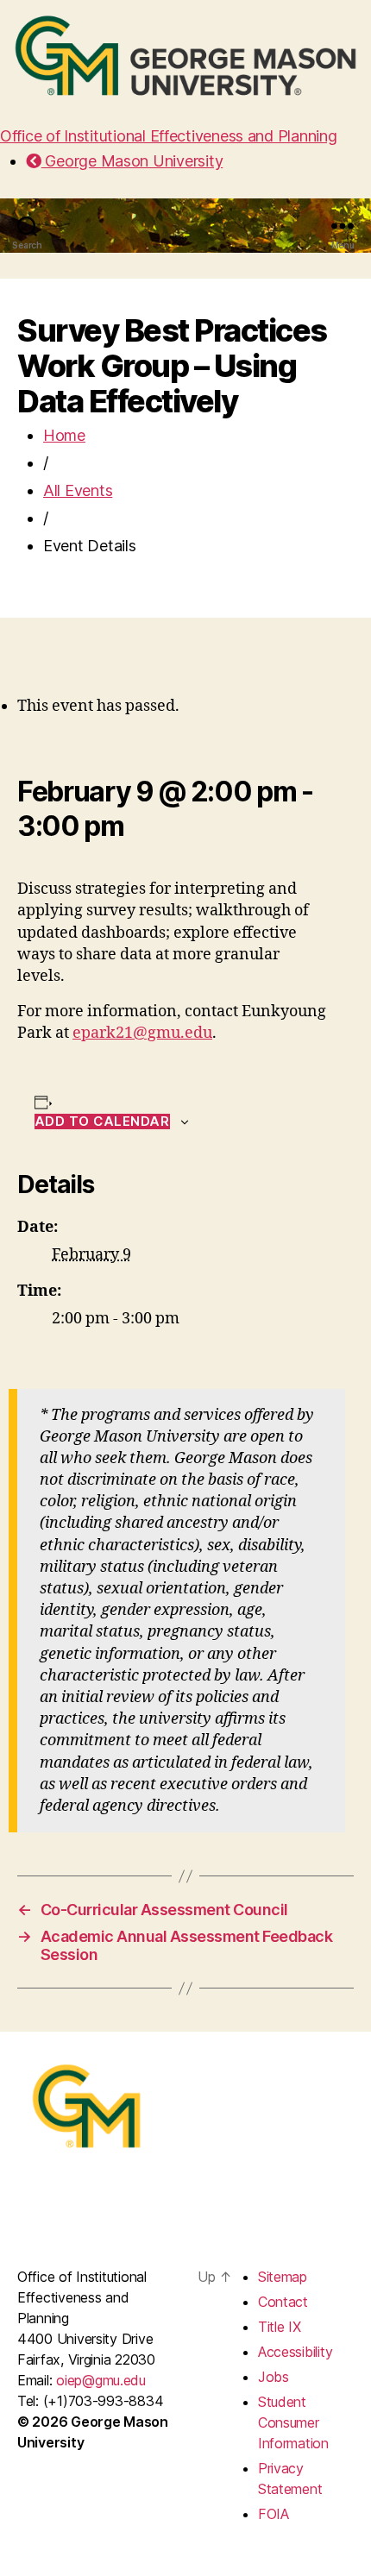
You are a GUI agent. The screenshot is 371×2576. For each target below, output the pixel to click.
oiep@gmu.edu (101, 2380)
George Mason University (132, 161)
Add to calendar (102, 1122)
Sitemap (283, 2277)
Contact (283, 2302)
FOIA (274, 2514)
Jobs (274, 2377)
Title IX (280, 2327)
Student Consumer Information (293, 2422)
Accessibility (296, 2352)
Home (64, 435)
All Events (78, 490)
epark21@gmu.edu (142, 1033)
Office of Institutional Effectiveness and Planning (169, 136)
